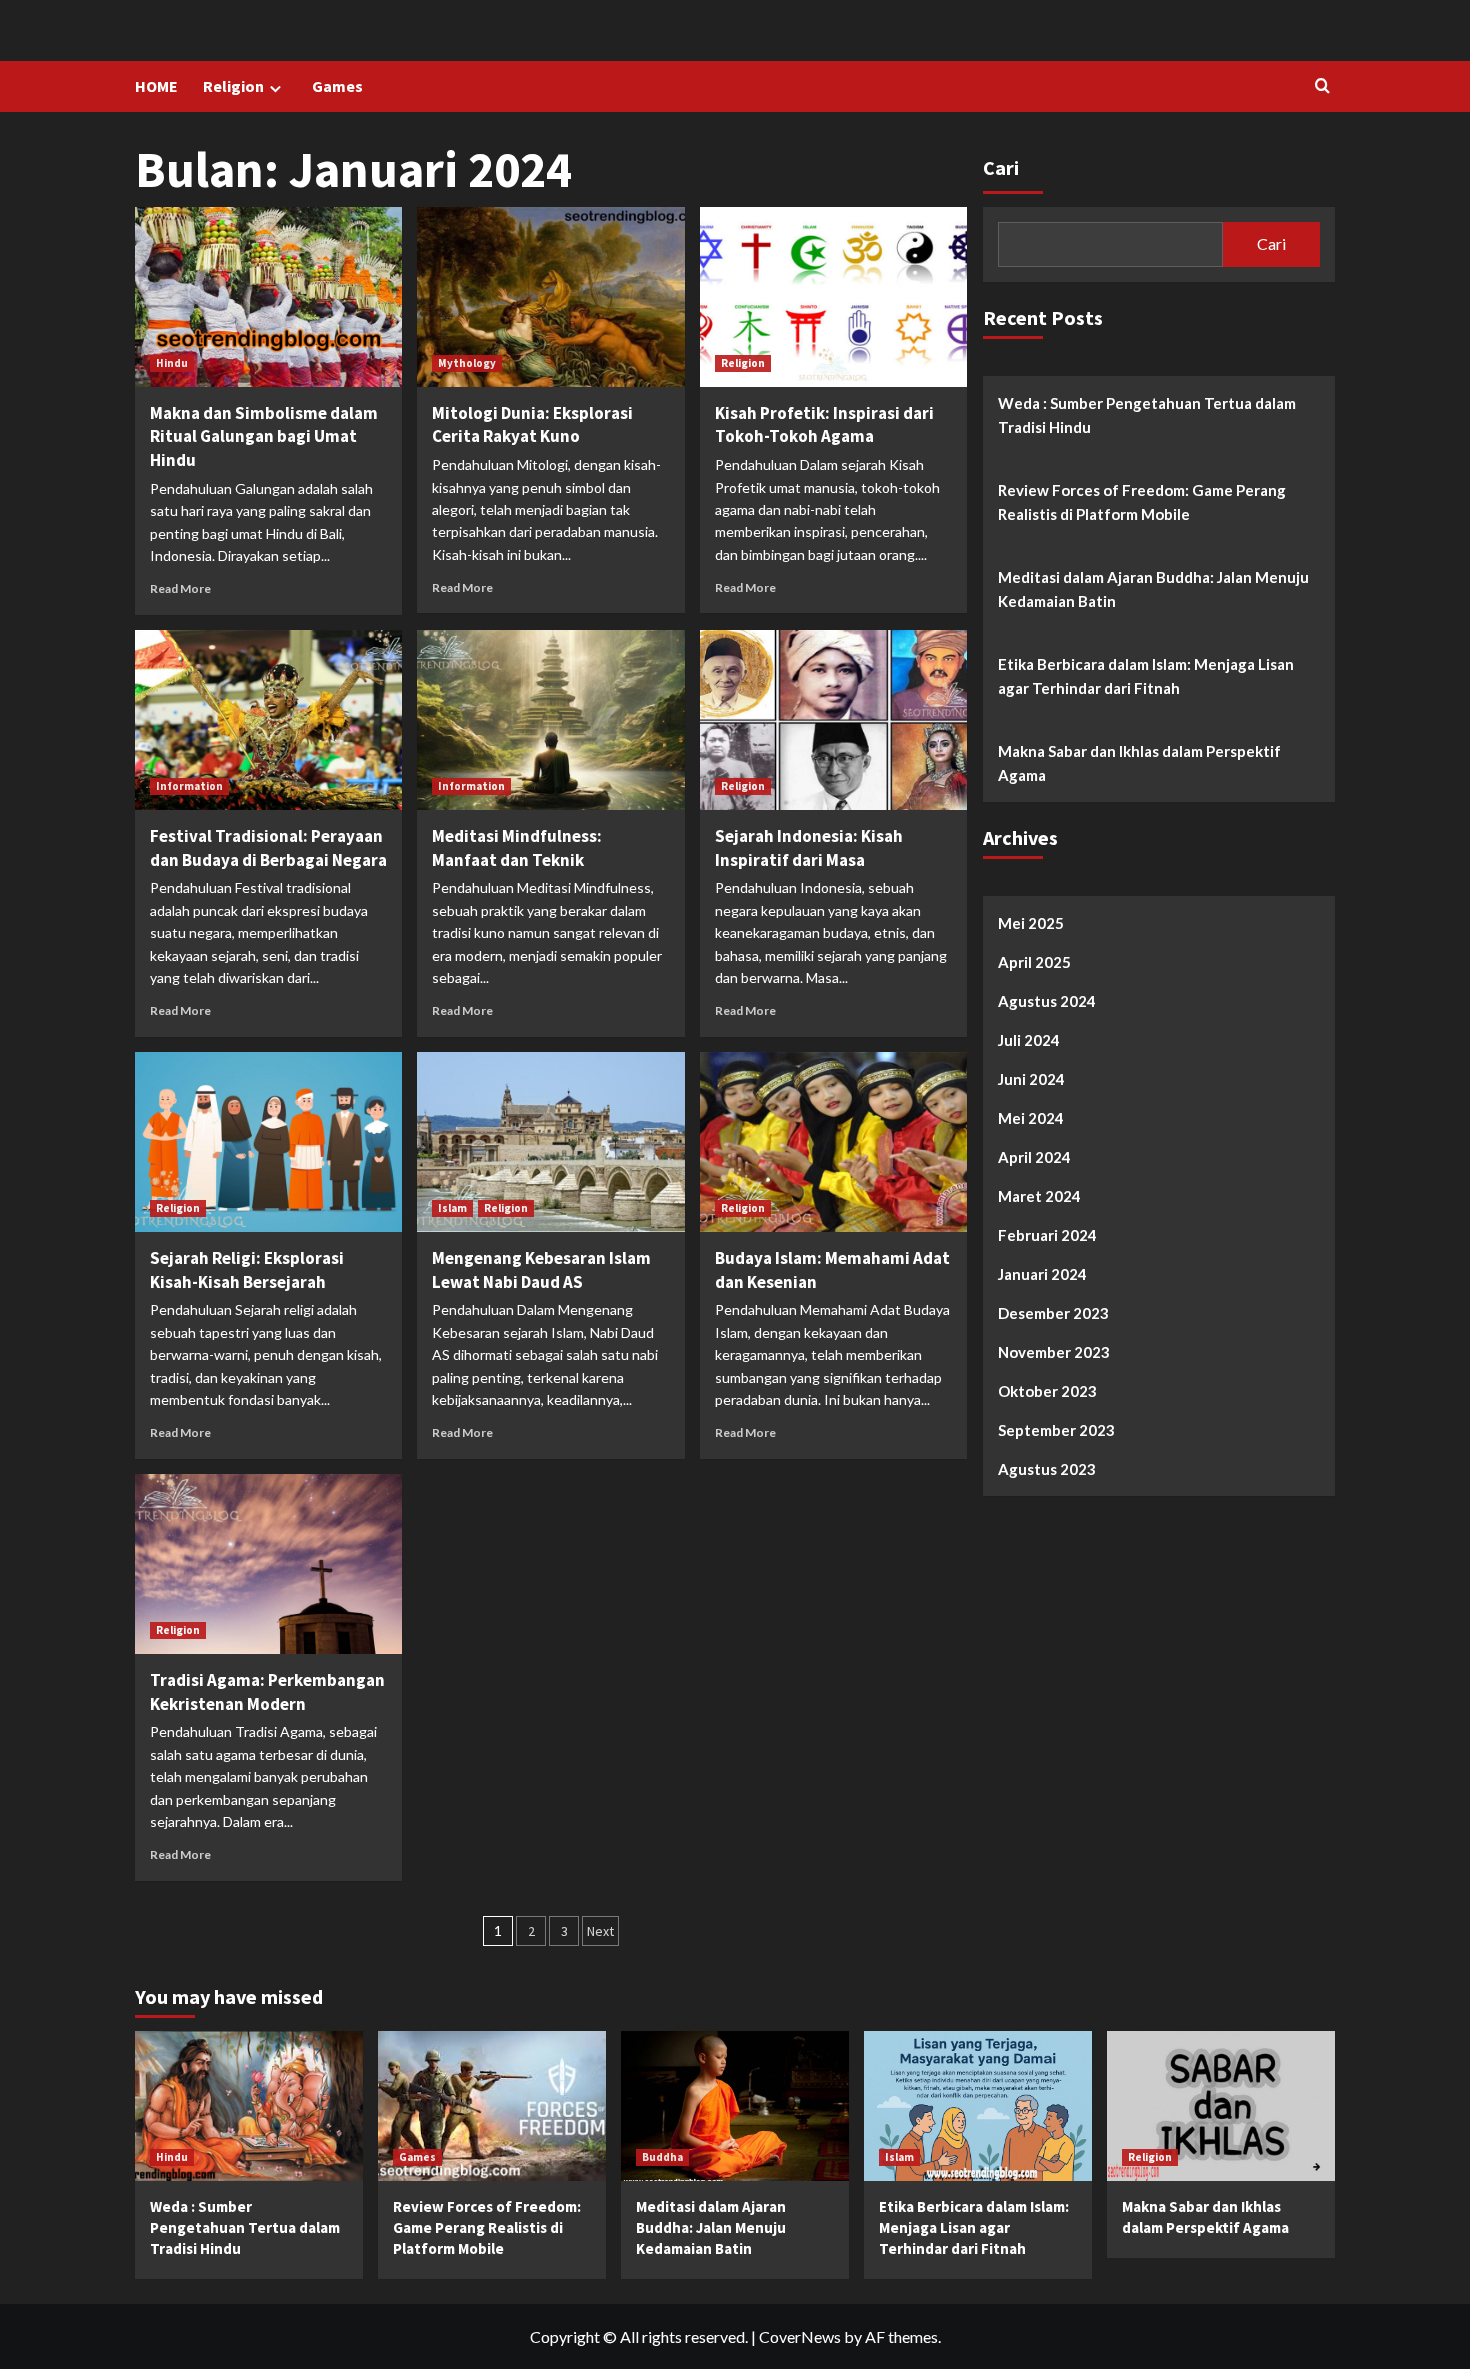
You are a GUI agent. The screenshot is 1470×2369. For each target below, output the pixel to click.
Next (600, 1931)
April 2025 (1034, 962)
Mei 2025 (1031, 923)
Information (189, 786)
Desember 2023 (1053, 1313)
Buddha (662, 2157)
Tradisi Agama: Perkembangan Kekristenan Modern (267, 1692)
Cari (1001, 167)
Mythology (467, 363)
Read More (180, 588)
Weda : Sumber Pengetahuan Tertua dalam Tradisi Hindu (1147, 415)
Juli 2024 (1029, 1040)
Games (337, 86)
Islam (452, 1208)
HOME (156, 86)
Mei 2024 (1031, 1118)
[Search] (1322, 86)
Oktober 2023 (1047, 1391)
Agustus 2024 (1047, 1001)
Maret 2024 (1039, 1196)
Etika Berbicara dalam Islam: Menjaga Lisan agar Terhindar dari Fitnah (1146, 676)
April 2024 (1034, 1157)
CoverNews (800, 2336)
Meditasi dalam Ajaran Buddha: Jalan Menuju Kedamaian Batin (1153, 589)
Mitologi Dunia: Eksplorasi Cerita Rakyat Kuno (532, 425)
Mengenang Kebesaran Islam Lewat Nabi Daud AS (541, 1270)
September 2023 (1056, 1430)
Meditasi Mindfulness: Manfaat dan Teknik (517, 848)
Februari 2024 (1047, 1235)
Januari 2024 (1042, 1274)
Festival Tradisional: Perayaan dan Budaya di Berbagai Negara (268, 848)
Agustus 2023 (1047, 1469)
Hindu (172, 363)
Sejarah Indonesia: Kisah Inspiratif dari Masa (809, 848)
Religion (233, 86)
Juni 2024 (1031, 1079)
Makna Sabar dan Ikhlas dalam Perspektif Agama (1139, 763)
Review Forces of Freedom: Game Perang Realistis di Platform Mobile (1142, 502)
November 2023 (1054, 1352)
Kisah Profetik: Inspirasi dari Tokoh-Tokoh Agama (824, 425)
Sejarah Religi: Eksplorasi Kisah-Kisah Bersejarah (247, 1270)
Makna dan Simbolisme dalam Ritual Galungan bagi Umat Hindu (264, 437)
